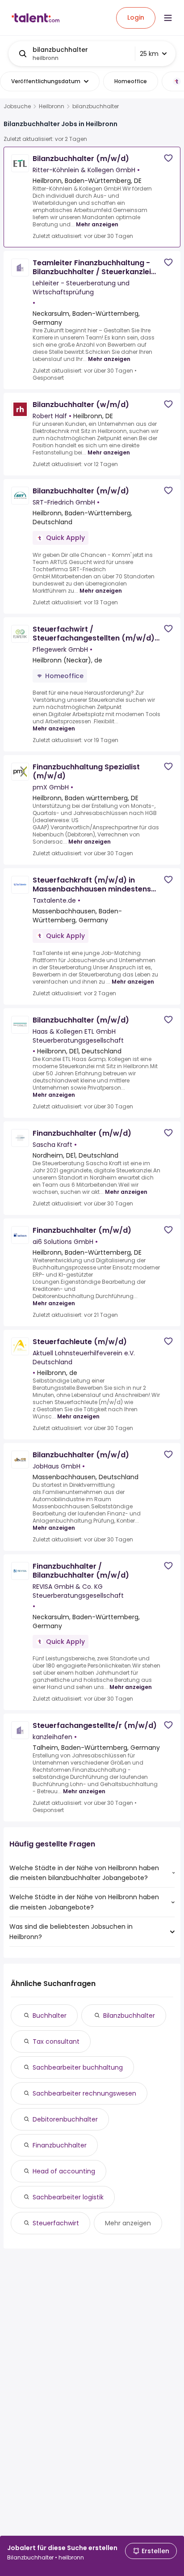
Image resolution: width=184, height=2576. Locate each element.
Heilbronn (52, 106)
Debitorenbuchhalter (65, 2119)
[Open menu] (168, 18)
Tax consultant (56, 2041)
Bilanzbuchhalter (129, 2016)
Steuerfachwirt (56, 2223)
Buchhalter (50, 2016)
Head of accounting (64, 2171)
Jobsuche (17, 106)
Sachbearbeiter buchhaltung (78, 2067)
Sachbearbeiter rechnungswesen (84, 2093)
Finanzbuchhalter (60, 2145)
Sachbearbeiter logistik (68, 2197)
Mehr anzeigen (97, 224)
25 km (149, 54)
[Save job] (168, 158)
